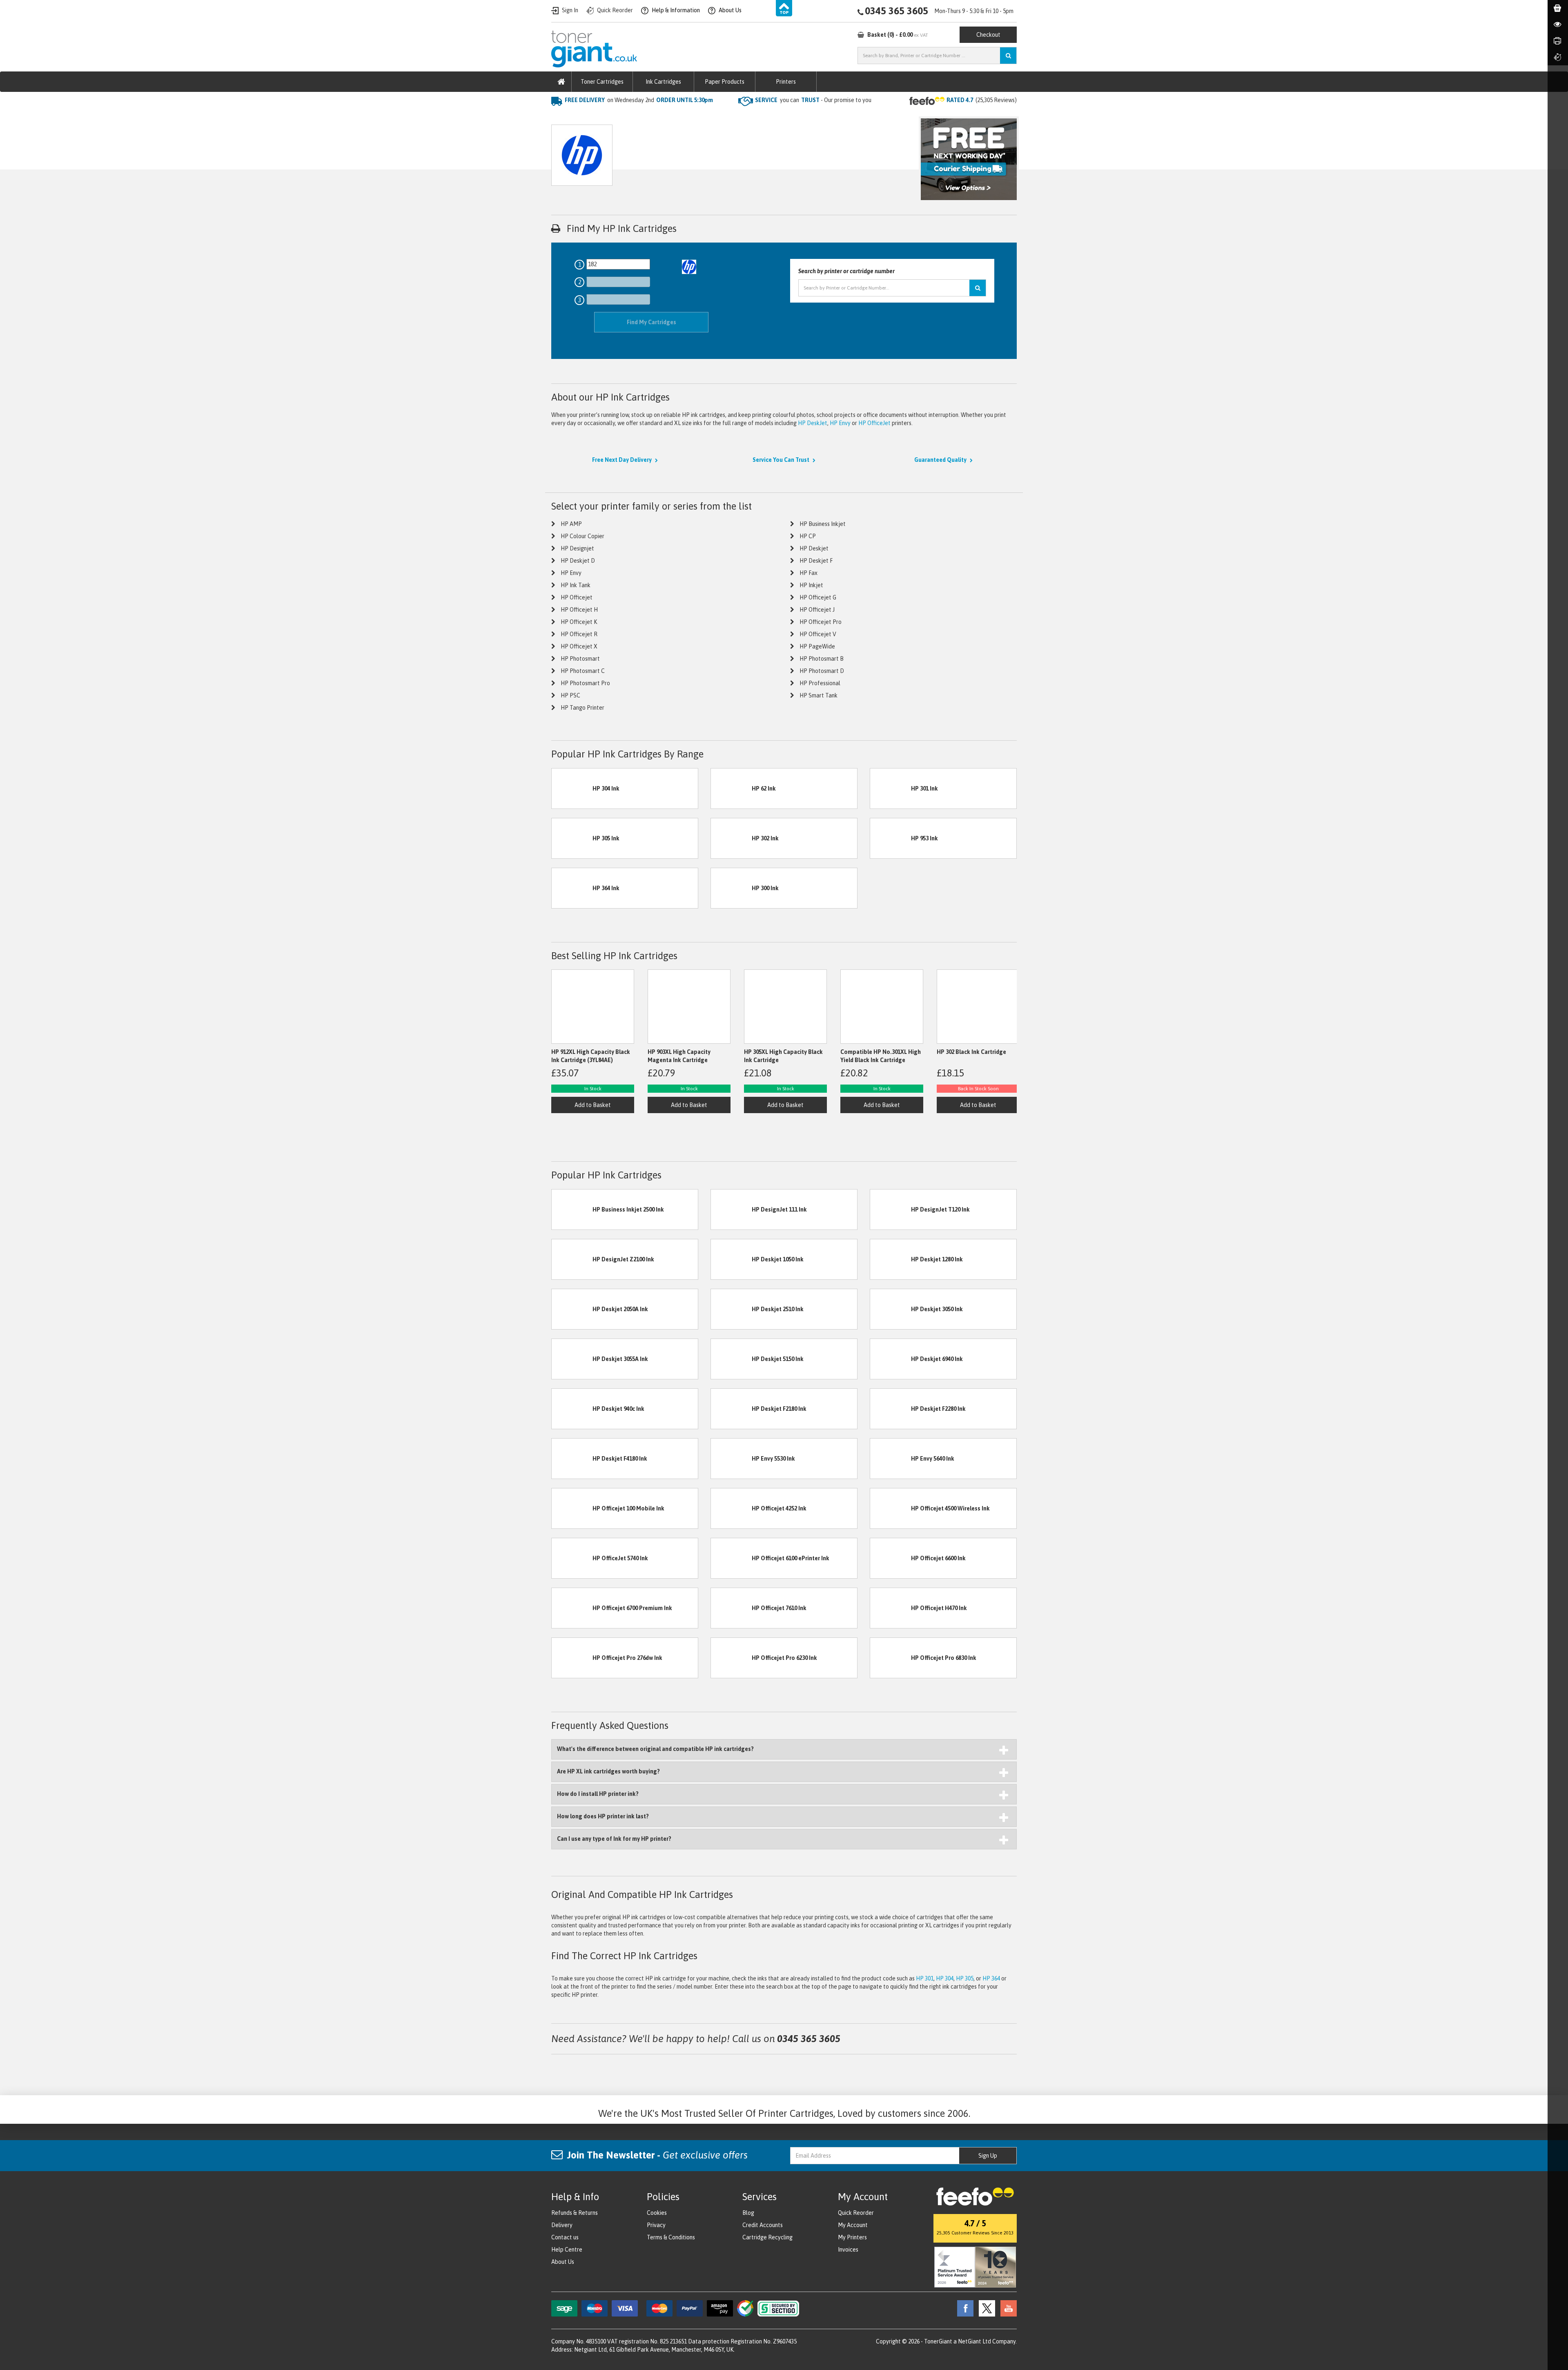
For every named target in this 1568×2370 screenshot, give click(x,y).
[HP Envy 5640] (891, 1458)
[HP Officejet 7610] (731, 1607)
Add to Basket (593, 1105)
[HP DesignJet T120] (891, 1209)
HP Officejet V (818, 634)
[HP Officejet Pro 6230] (731, 1657)
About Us (563, 2262)
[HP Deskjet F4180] (572, 1458)
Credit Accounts (763, 2225)
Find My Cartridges (651, 322)
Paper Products (725, 82)
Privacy (656, 2225)
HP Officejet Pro (821, 622)
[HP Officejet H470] (891, 1607)
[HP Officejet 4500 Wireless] (891, 1508)
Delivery (562, 2225)
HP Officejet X (579, 646)
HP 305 (965, 1978)
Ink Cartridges (663, 82)
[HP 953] (891, 838)
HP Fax (808, 573)
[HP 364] (572, 888)
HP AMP (571, 524)
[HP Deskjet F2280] (891, 1408)
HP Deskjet (814, 548)
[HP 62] (731, 788)
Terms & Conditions (671, 2237)
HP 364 (991, 1978)
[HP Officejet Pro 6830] (891, 1657)
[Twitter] (985, 2308)
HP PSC (570, 695)
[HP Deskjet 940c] (572, 1408)
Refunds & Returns (575, 2213)
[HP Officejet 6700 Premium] (572, 1607)
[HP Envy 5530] (731, 1458)
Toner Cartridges (602, 82)
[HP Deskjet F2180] (731, 1408)
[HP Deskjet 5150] (731, 1358)
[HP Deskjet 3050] (891, 1308)
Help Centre (567, 2250)
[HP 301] (891, 788)
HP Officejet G (818, 597)
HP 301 (925, 1978)
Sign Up (988, 2156)
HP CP (808, 536)
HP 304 (945, 1978)
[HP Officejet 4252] (731, 1508)
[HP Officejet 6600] (891, 1557)
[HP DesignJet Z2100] (572, 1259)
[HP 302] (731, 838)
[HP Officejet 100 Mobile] (572, 1508)
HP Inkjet (811, 585)
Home (559, 116)
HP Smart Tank (819, 695)
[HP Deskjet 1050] (731, 1259)
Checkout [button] (988, 35)
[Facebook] (963, 2308)
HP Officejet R (579, 634)
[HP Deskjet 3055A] (572, 1358)
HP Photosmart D (822, 671)
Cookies (657, 2213)
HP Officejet (577, 597)
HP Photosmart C (583, 671)
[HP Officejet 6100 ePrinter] (731, 1557)
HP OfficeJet (874, 423)
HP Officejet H (579, 610)
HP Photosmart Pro (585, 683)
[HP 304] (572, 788)
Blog (748, 2213)
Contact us (565, 2237)
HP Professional (820, 683)
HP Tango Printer (582, 708)
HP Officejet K (579, 622)
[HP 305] (572, 838)
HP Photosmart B (822, 659)
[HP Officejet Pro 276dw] (572, 1657)
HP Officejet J (817, 610)
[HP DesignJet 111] (731, 1209)
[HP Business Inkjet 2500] (572, 1209)
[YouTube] (1007, 2308)
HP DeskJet (813, 423)
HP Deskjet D (578, 561)
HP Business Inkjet (823, 524)
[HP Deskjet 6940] (891, 1358)
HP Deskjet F (816, 561)
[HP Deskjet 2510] (731, 1308)
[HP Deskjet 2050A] (572, 1308)
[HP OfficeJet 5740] (572, 1557)
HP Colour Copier (582, 536)
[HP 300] (731, 888)
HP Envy (840, 423)
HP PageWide (817, 646)
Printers (786, 82)
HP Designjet (577, 548)
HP (625, 116)
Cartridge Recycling (767, 2237)
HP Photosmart (580, 659)
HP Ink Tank (576, 585)
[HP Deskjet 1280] (891, 1259)
